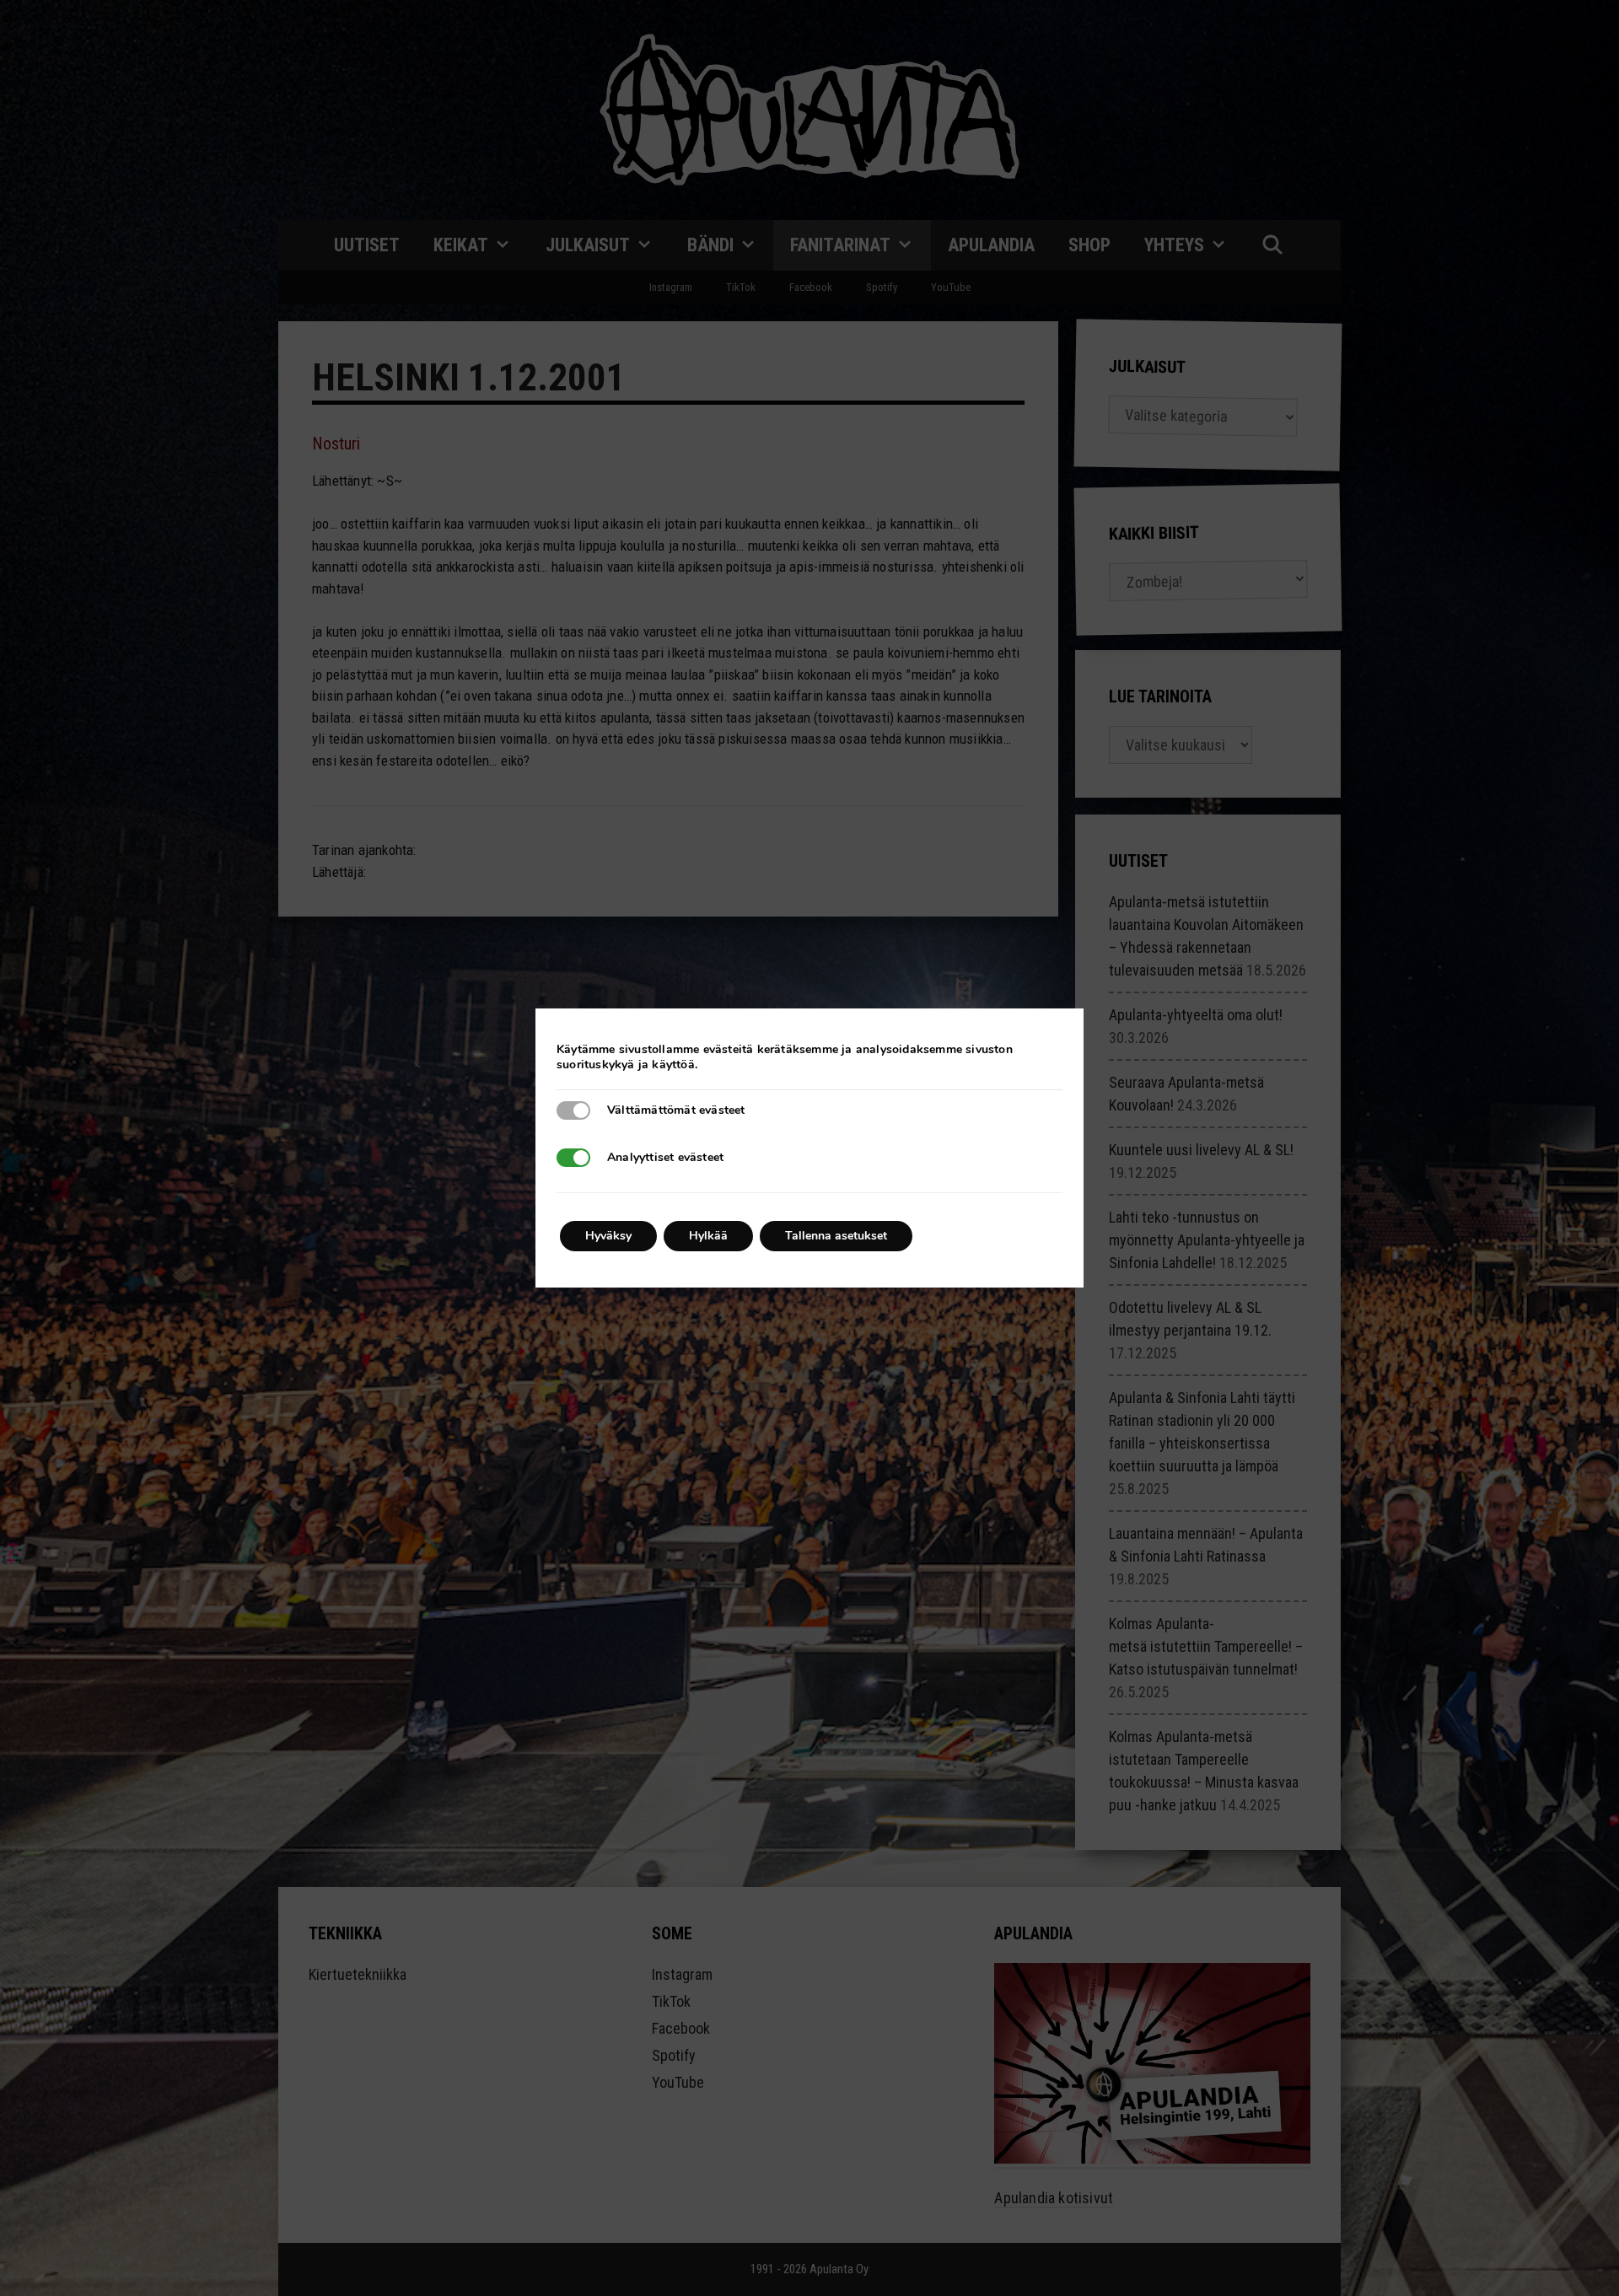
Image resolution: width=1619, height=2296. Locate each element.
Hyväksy (608, 1236)
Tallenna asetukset (836, 1236)
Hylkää (708, 1236)
